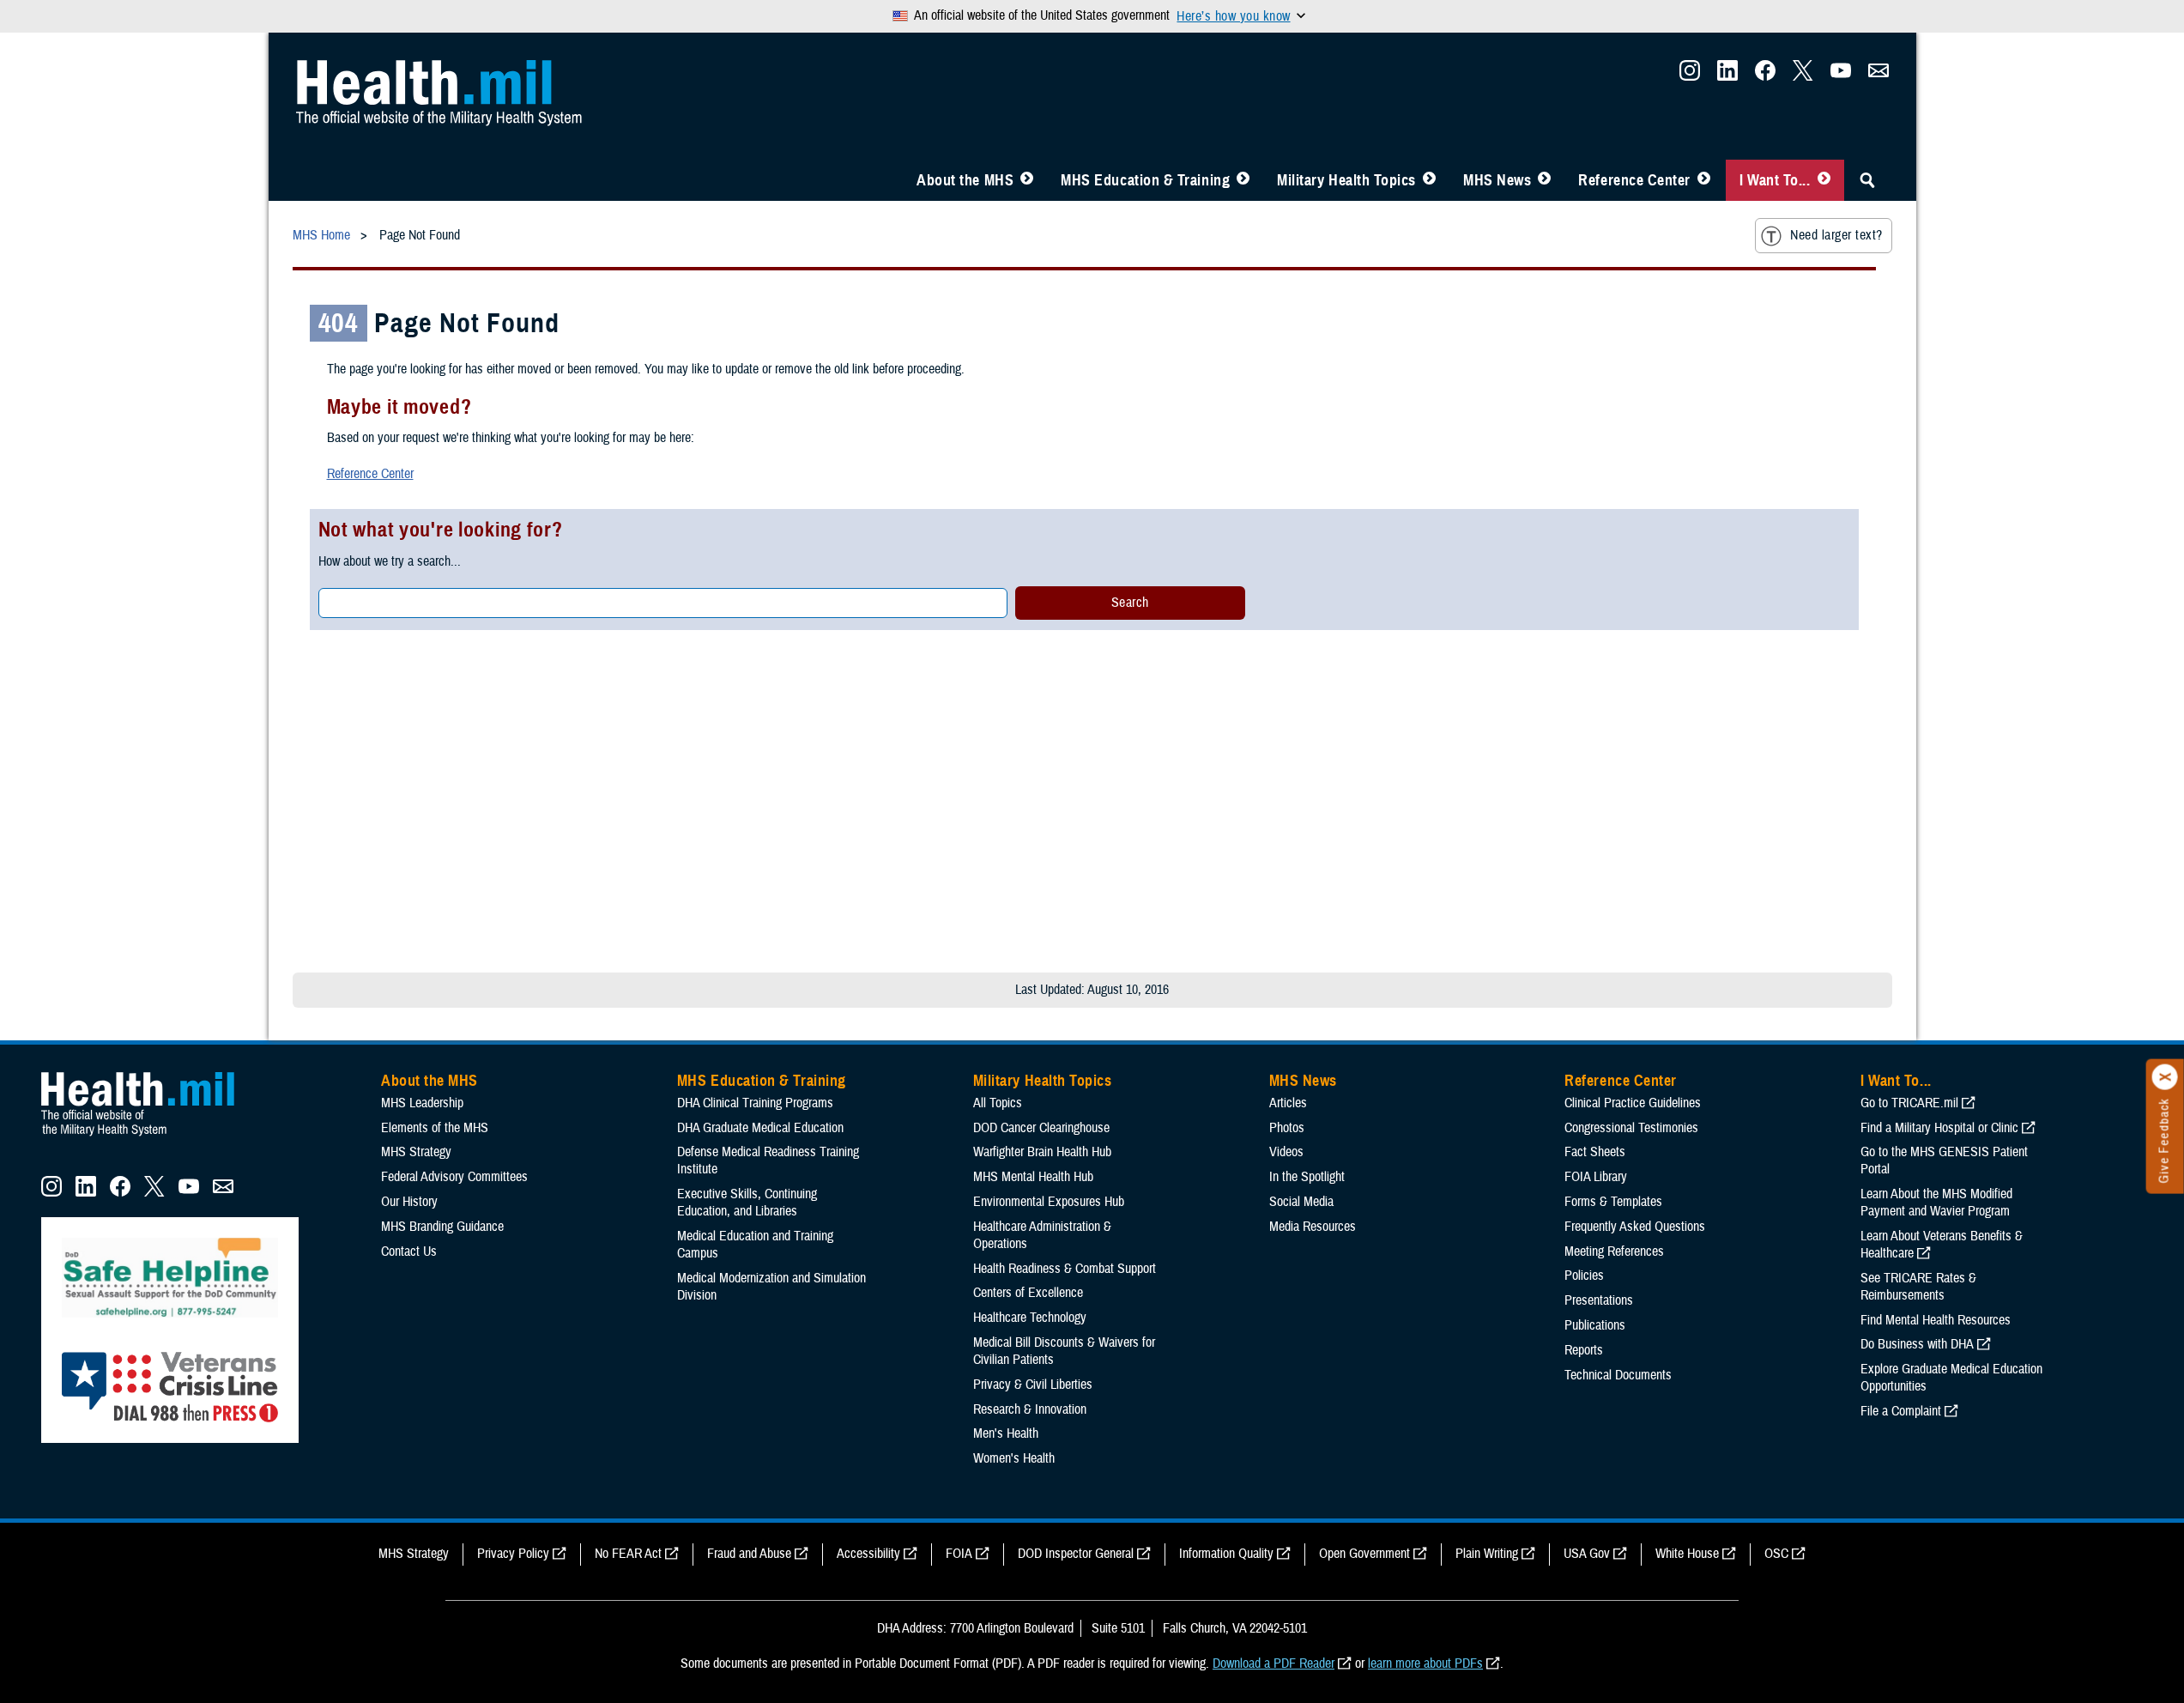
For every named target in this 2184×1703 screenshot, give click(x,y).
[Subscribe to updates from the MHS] (1878, 76)
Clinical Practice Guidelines (1633, 1103)
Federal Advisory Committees (454, 1177)
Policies (1584, 1276)
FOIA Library (1596, 1177)
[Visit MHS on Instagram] (1690, 76)
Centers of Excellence (1028, 1293)
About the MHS (965, 180)
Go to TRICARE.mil (1909, 1103)
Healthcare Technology (1030, 1318)
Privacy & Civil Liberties (1033, 1385)
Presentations (1599, 1300)
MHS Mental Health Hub (1033, 1177)
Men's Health (1006, 1433)
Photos (1287, 1128)
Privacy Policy (513, 1554)
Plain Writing (1487, 1554)
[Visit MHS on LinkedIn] (1727, 76)
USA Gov (1587, 1554)
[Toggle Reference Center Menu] (1704, 180)
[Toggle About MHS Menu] (1027, 180)
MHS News (1497, 180)
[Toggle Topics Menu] (1429, 180)
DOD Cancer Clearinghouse (1041, 1128)
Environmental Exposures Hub (1049, 1202)
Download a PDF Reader (1273, 1664)
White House (1687, 1554)
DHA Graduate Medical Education (760, 1128)
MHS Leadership (422, 1103)
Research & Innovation (1030, 1409)
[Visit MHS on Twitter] (1803, 76)
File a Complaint (1901, 1411)
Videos (1286, 1152)
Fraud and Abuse (749, 1554)
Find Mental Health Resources (1936, 1320)
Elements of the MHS (435, 1128)
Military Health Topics (1346, 180)
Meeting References (1614, 1251)
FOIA (959, 1554)
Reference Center (1634, 180)
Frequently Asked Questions (1635, 1227)
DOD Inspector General (1076, 1554)
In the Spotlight (1307, 1177)
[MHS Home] (148, 1136)
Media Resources (1313, 1227)
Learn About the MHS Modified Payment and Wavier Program (1936, 1203)
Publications (1595, 1325)
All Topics (998, 1103)
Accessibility (868, 1554)
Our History (409, 1202)
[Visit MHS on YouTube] (1841, 76)
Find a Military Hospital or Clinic (1939, 1128)
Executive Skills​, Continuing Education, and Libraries (747, 1203)
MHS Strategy (416, 1152)
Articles (1288, 1103)
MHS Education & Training (1145, 180)
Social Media (1301, 1202)
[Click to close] (2165, 1077)
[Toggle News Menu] (1544, 180)
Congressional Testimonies (1631, 1128)
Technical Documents (1618, 1375)
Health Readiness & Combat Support (1065, 1269)
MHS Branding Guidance (442, 1227)
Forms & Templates (1613, 1202)
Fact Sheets (1595, 1152)
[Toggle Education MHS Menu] (1243, 180)
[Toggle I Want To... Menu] (1824, 180)
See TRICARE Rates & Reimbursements (1918, 1287)
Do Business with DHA (1917, 1344)
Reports (1584, 1350)
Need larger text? (1836, 235)
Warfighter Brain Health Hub (1042, 1152)
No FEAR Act (628, 1554)
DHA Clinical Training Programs (755, 1103)
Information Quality (1226, 1554)
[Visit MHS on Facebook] (1765, 76)
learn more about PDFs (1425, 1664)
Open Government (1364, 1554)
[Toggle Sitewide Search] (1867, 180)
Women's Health (1014, 1458)
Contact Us (409, 1251)
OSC (1776, 1554)
